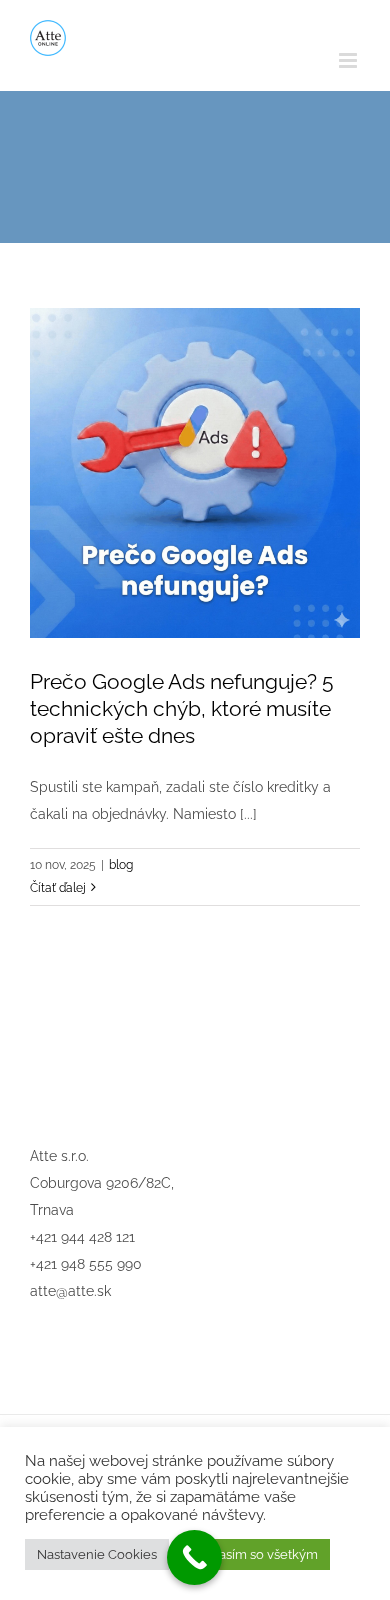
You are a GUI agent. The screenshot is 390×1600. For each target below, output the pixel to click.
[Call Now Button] (194, 1557)
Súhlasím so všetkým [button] (254, 1554)
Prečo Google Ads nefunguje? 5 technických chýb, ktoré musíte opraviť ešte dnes (181, 708)
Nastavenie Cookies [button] (97, 1554)
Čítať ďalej (58, 888)
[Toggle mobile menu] (349, 60)
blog (121, 865)
